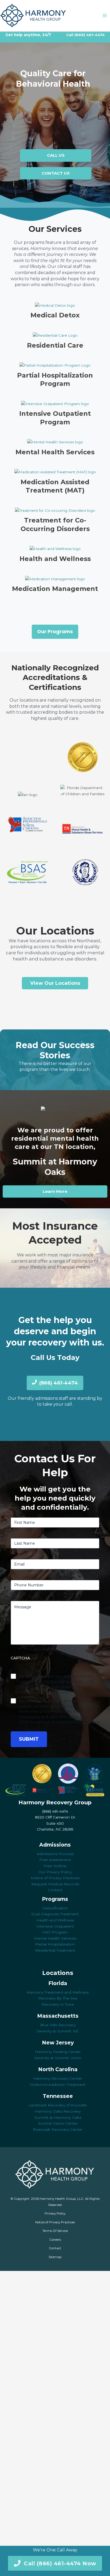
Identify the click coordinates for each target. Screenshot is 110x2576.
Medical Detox (55, 315)
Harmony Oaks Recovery (58, 2111)
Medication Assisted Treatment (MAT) (55, 486)
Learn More (55, 1191)
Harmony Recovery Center (58, 2078)
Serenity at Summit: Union (58, 2058)
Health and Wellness (55, 559)
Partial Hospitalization (55, 1944)
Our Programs (55, 631)
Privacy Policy (55, 2213)
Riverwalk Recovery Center (58, 2129)
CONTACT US (56, 173)
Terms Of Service (55, 2231)
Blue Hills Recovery (58, 2025)
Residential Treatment (55, 1950)
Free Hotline (55, 1866)
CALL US (56, 155)
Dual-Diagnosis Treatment (55, 1914)
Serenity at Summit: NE (58, 2031)
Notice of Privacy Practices (55, 1878)
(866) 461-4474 (90, 35)
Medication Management (55, 589)
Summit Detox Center (58, 2123)
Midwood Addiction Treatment (58, 2085)
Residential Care (55, 345)
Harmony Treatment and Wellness (58, 1992)
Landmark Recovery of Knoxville (58, 2105)
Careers (55, 2240)
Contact (55, 1890)
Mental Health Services (55, 452)
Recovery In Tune (58, 2004)
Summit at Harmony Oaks (58, 2117)
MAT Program (55, 1932)
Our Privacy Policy (55, 1872)
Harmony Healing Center (58, 2052)
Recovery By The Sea (58, 1998)
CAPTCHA (20, 1658)
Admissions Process (55, 1854)
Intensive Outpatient (55, 1926)
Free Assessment (55, 1860)
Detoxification (55, 1908)
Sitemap (55, 2257)
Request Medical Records (55, 1884)
